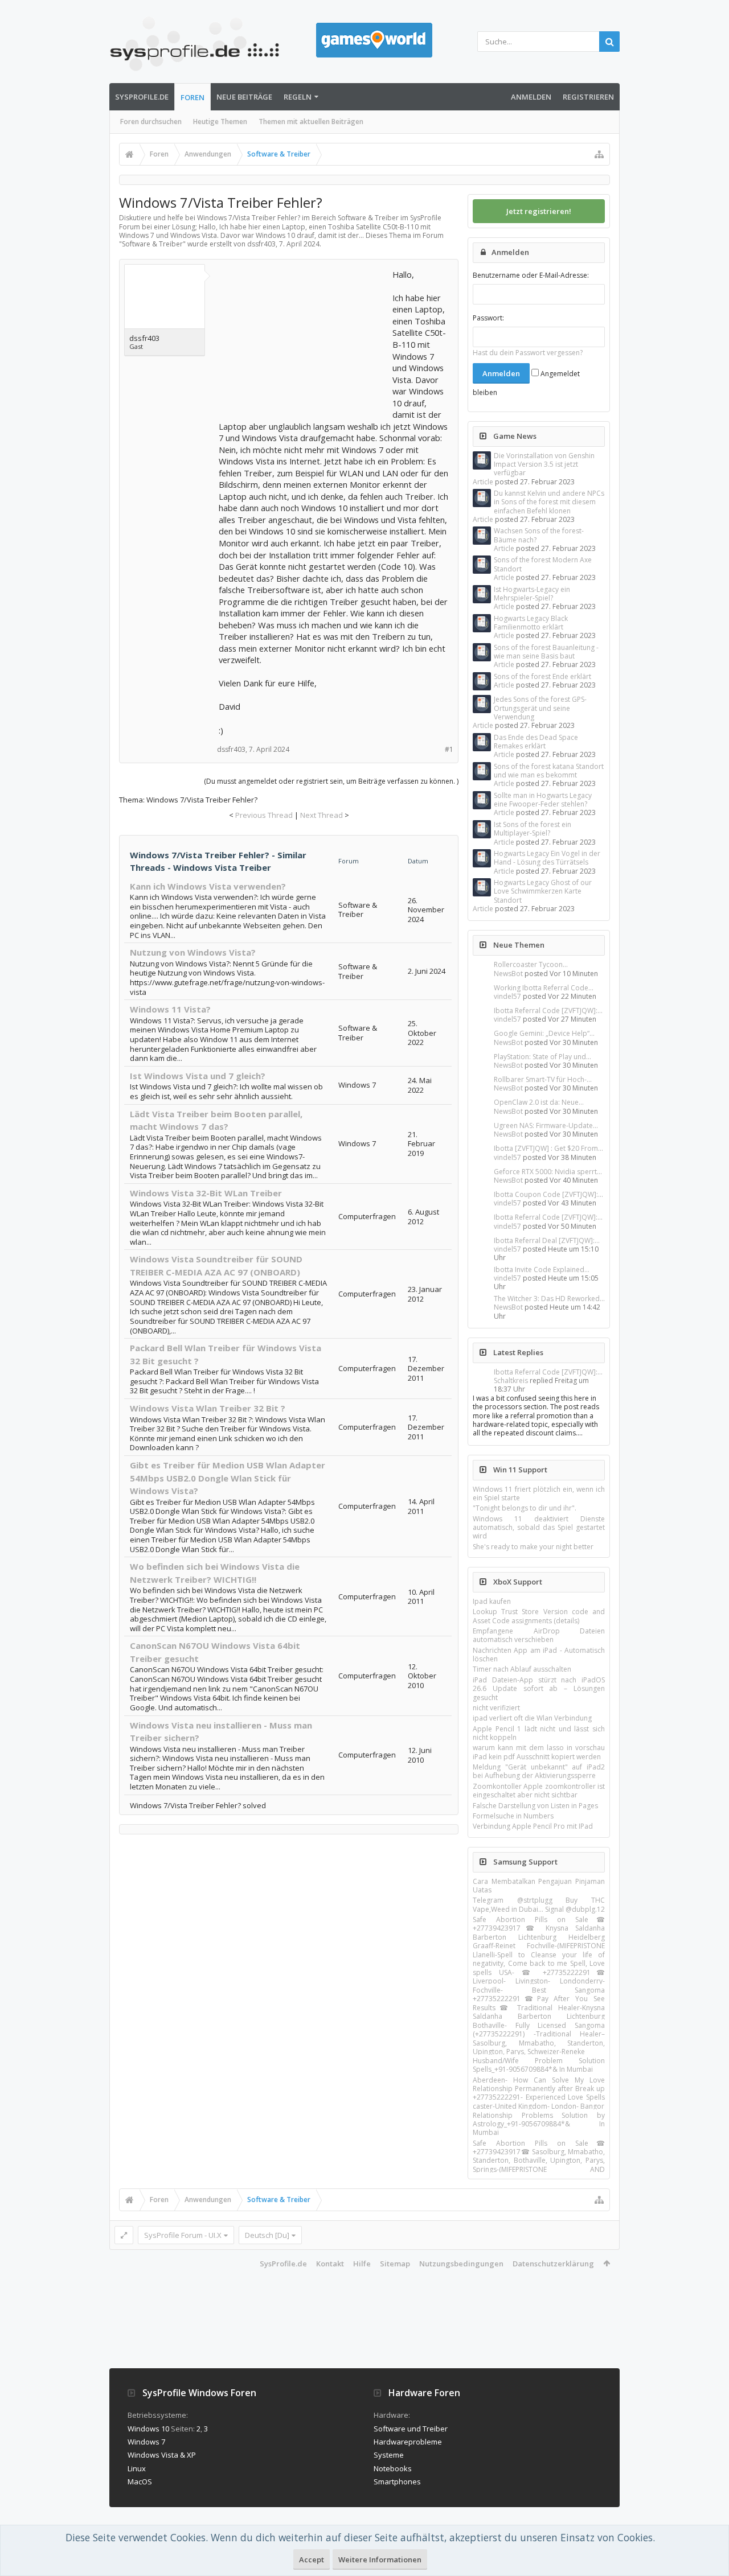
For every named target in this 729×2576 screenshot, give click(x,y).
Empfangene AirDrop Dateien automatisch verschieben (539, 1635)
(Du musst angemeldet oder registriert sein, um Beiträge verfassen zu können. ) (331, 781)
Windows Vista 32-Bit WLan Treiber (206, 1193)
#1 (449, 749)
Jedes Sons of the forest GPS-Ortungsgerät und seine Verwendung (540, 708)
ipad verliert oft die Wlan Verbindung (532, 1718)
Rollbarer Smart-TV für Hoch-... (543, 1079)
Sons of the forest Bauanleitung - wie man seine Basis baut (546, 652)
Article (483, 482)
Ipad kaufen (492, 1601)
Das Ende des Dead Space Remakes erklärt (536, 742)
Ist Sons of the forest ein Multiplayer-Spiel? (533, 829)
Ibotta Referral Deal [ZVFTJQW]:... (547, 1240)
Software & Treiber (152, 244)
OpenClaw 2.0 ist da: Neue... (539, 1102)
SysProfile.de (142, 97)
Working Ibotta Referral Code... (544, 988)
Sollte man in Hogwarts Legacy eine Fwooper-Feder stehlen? (543, 800)
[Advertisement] (304, 340)
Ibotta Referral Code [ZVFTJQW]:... (548, 1011)
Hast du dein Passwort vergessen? (528, 353)
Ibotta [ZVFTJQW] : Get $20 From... (548, 1148)
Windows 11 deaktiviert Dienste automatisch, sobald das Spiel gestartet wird (539, 1528)
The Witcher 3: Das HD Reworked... (549, 1299)
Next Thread (322, 815)
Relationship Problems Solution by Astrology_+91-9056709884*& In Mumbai (539, 2124)
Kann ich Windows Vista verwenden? (208, 886)
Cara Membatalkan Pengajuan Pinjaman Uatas (539, 1886)
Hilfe (362, 2264)
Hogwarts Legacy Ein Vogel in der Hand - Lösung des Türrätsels (547, 858)
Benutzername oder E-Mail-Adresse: (531, 275)
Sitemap (395, 2264)
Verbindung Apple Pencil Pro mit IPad (533, 1826)
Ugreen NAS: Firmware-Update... (546, 1126)
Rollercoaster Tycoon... (531, 964)
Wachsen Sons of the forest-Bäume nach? (539, 535)
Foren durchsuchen (151, 122)
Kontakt (330, 2264)
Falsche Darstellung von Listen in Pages (535, 1806)
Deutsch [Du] (267, 2235)
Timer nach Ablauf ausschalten (522, 1669)
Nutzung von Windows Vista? (193, 952)
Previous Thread (264, 815)
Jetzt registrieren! (539, 211)
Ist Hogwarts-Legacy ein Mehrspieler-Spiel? (532, 594)
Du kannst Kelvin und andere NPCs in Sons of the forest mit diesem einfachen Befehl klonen (549, 502)
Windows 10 (148, 2429)
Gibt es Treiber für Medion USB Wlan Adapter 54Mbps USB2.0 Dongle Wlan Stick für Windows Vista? (228, 1478)
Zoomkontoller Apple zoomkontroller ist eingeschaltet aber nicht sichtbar (539, 1791)
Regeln (298, 97)
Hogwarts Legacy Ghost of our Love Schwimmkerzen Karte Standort (543, 891)
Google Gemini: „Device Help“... (544, 1033)
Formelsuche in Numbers (513, 1816)
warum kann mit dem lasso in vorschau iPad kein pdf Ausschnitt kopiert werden (539, 1752)
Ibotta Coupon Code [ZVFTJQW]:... (548, 1194)
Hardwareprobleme (408, 2442)
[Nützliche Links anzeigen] (599, 154)
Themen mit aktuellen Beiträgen (311, 122)
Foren (193, 97)
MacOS (140, 2482)
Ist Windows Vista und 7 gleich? (198, 1076)
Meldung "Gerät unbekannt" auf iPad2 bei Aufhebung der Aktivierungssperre (539, 1771)
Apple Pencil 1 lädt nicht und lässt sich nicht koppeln (539, 1733)
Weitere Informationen (380, 2559)
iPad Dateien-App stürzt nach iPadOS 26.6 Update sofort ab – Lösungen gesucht (539, 1689)
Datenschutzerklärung (553, 2264)
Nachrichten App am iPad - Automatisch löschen (539, 1655)
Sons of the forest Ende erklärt (542, 676)
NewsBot (508, 974)
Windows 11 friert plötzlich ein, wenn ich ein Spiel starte (539, 1493)
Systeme (389, 2455)
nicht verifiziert (496, 1708)
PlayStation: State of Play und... (542, 1057)
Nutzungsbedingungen (461, 2264)
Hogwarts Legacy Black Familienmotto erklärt (531, 623)
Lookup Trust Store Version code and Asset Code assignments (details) (539, 1616)
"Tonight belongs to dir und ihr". (525, 1508)
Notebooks (393, 2468)
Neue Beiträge (244, 97)
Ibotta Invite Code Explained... (542, 1270)
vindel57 (507, 996)
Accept (312, 2559)
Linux (137, 2468)
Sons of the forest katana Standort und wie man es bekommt (549, 771)
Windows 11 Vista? (170, 1009)
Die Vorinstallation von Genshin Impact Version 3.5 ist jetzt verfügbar (544, 464)
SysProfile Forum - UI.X (183, 2235)
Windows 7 (146, 2442)
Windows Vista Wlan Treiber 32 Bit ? (208, 1408)
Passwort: (488, 318)
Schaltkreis (511, 1380)
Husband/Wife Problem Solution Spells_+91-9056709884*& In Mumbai (539, 2065)
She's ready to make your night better (533, 1547)
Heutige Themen (220, 122)
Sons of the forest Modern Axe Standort (543, 564)
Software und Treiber (411, 2429)
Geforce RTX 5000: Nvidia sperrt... (548, 1172)
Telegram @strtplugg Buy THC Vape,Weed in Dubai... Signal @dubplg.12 (539, 1904)
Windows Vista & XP (162, 2455)
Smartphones (397, 2482)
